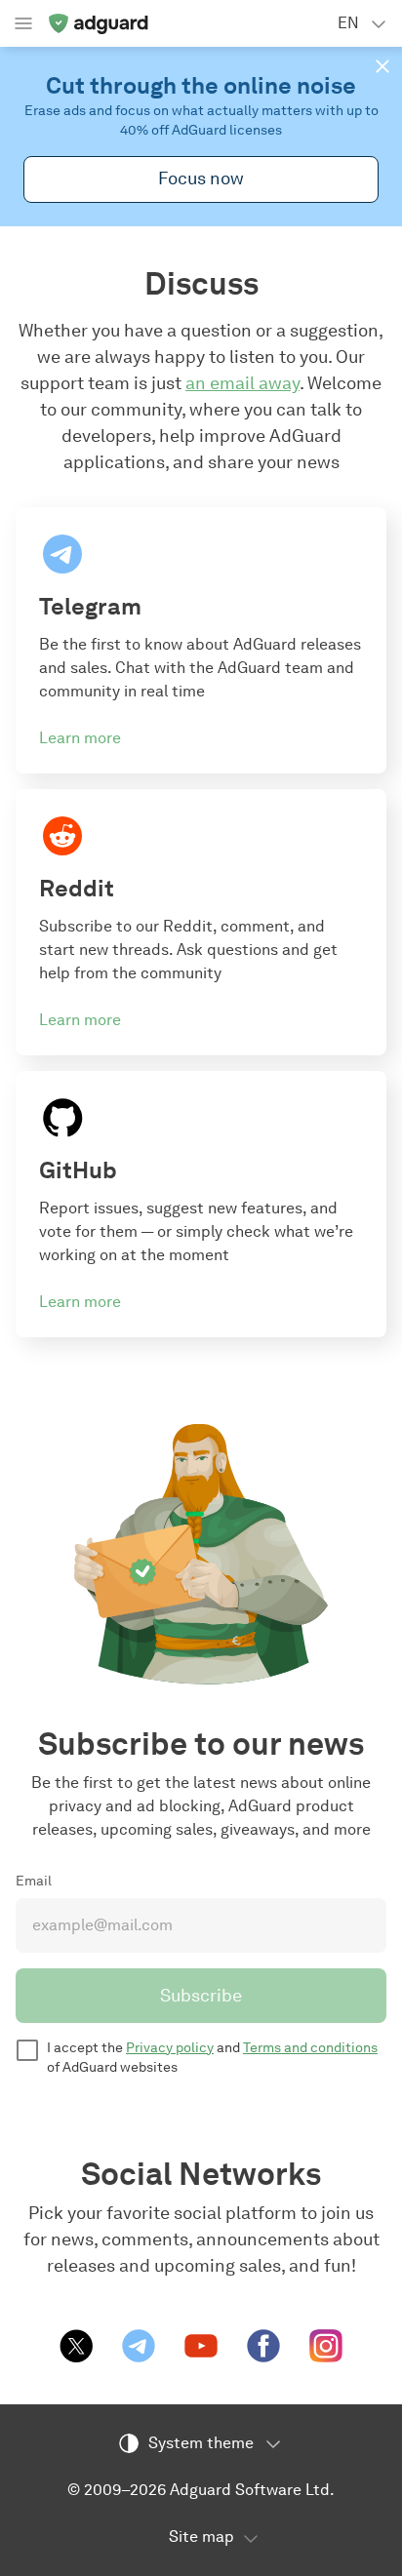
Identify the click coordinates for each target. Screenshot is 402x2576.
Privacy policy (170, 2048)
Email (34, 1881)
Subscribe (201, 1996)
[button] (382, 66)
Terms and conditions (310, 2048)
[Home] (98, 23)
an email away (242, 383)
